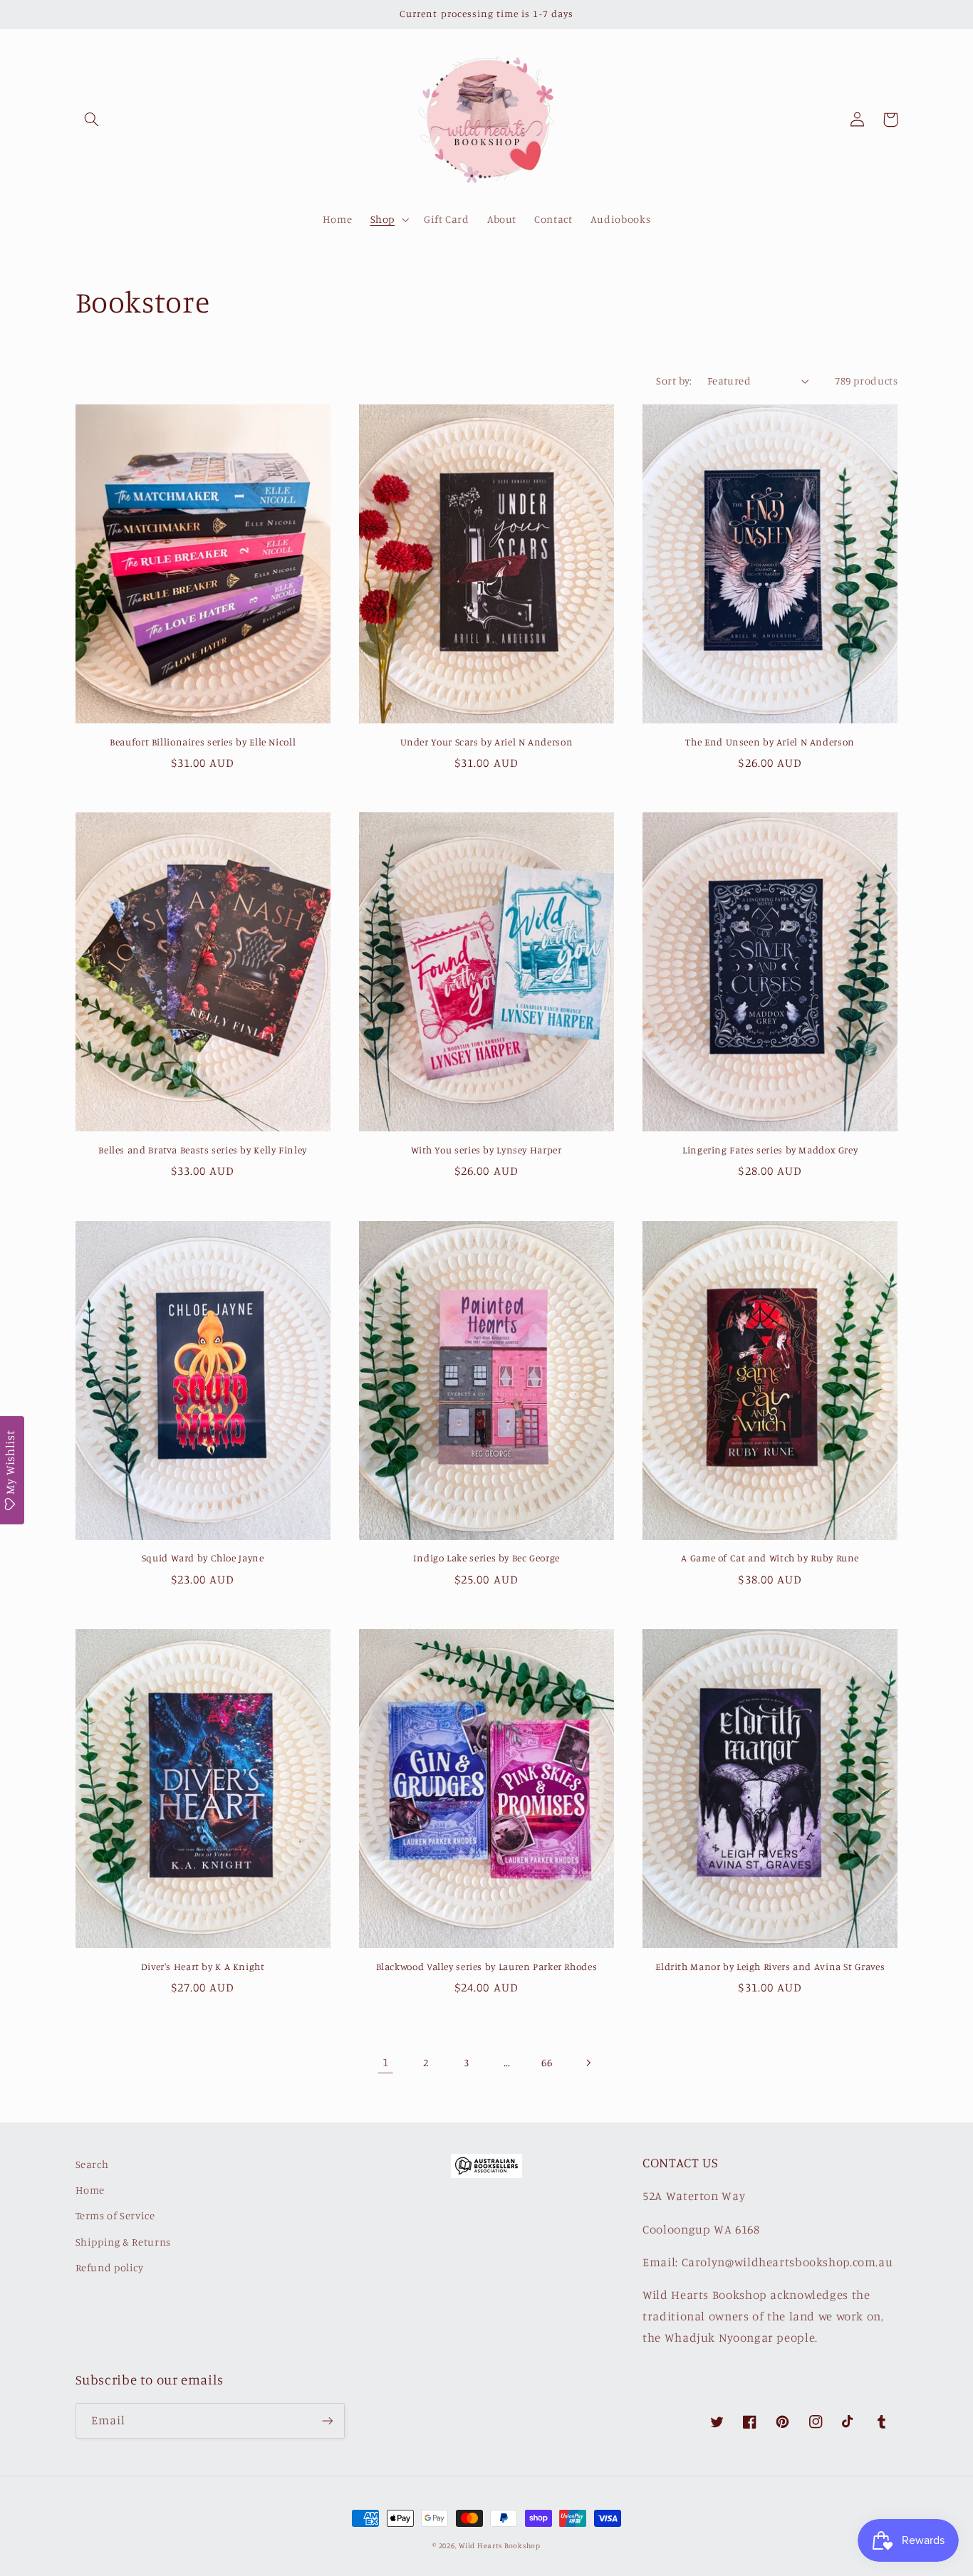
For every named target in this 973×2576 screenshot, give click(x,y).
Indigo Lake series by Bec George (486, 1558)
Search (92, 2164)
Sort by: (674, 381)
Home (90, 2190)
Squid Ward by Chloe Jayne (203, 1558)
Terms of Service (115, 2215)
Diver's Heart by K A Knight (203, 1967)
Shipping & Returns (123, 2242)
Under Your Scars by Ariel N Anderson (487, 742)
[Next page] (588, 2063)
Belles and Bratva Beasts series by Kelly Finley (203, 1150)
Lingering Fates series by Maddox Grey (770, 1150)
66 (547, 2062)
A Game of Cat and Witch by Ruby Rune (770, 1558)
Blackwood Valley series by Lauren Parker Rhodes (487, 1967)
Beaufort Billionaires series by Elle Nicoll (203, 742)
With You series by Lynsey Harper (486, 1150)
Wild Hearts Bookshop (500, 2545)
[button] (92, 120)
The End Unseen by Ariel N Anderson (770, 742)
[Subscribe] (327, 2420)
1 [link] (386, 2062)
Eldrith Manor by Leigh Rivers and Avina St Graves (770, 1967)
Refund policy (110, 2267)
